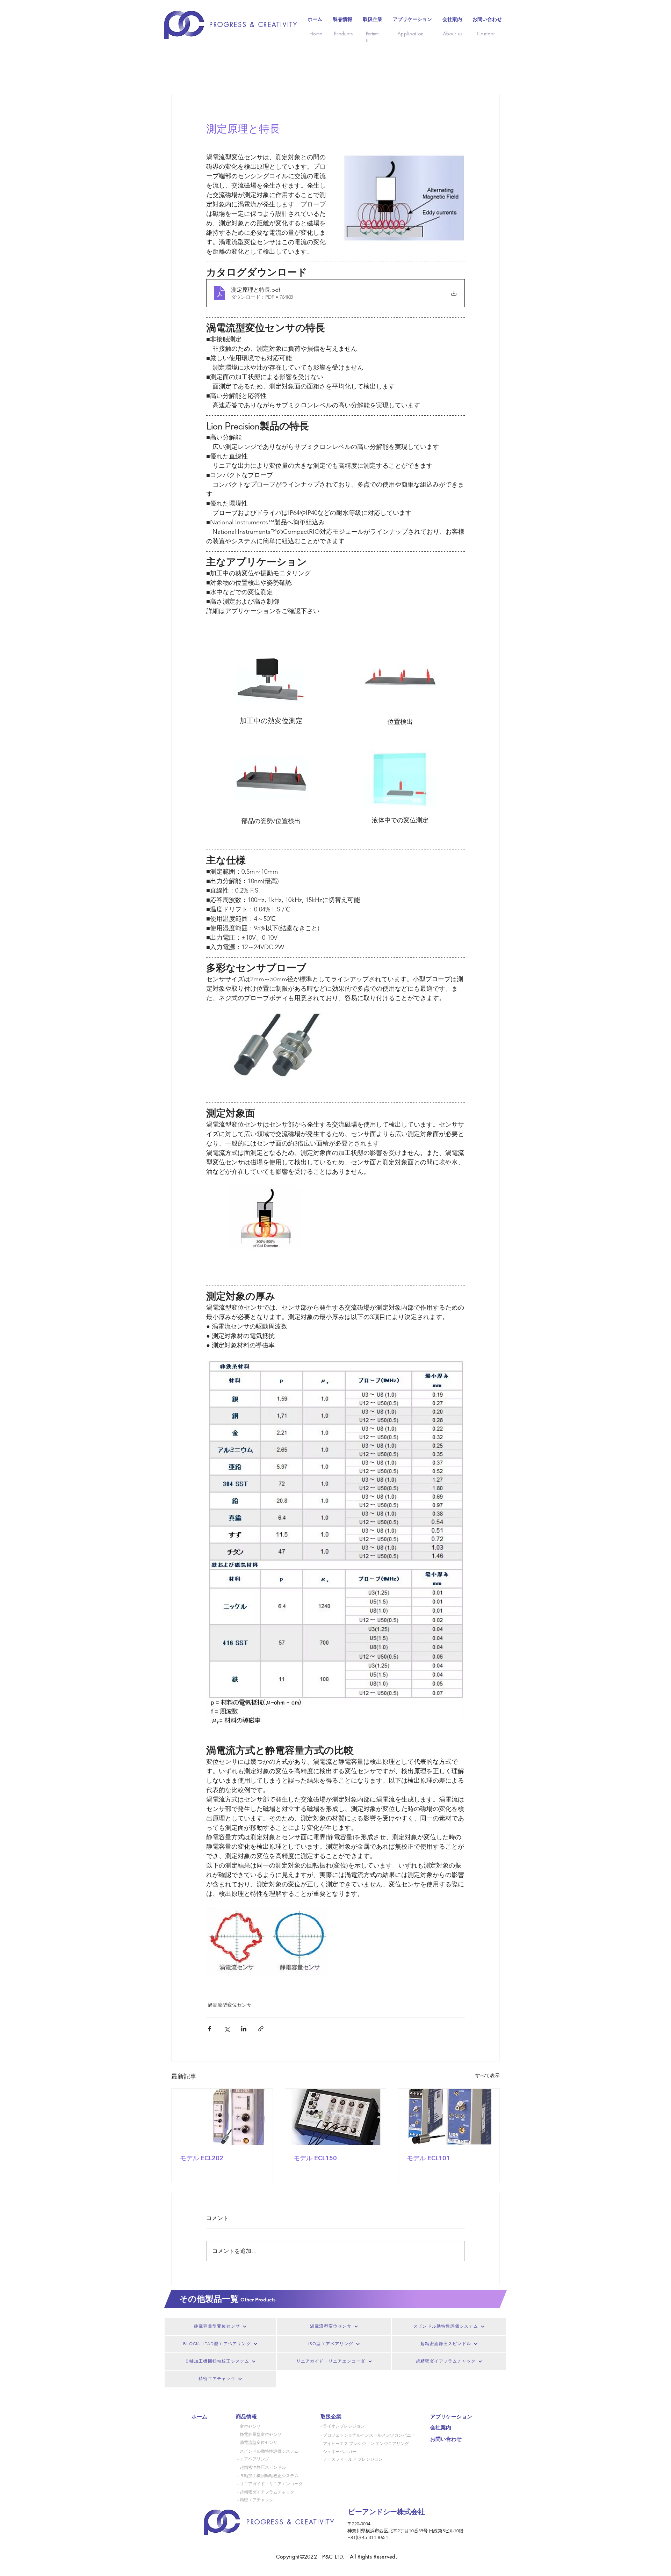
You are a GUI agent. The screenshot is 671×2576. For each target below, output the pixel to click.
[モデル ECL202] (222, 2117)
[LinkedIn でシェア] (244, 2029)
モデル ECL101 (428, 2158)
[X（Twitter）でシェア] (227, 2029)
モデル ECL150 (315, 2158)
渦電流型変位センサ (230, 2005)
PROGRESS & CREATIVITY (254, 24)
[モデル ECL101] (449, 2117)
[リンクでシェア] (261, 2029)
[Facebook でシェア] (210, 2029)
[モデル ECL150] (336, 2117)
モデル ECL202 (202, 2158)
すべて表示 (488, 2075)
